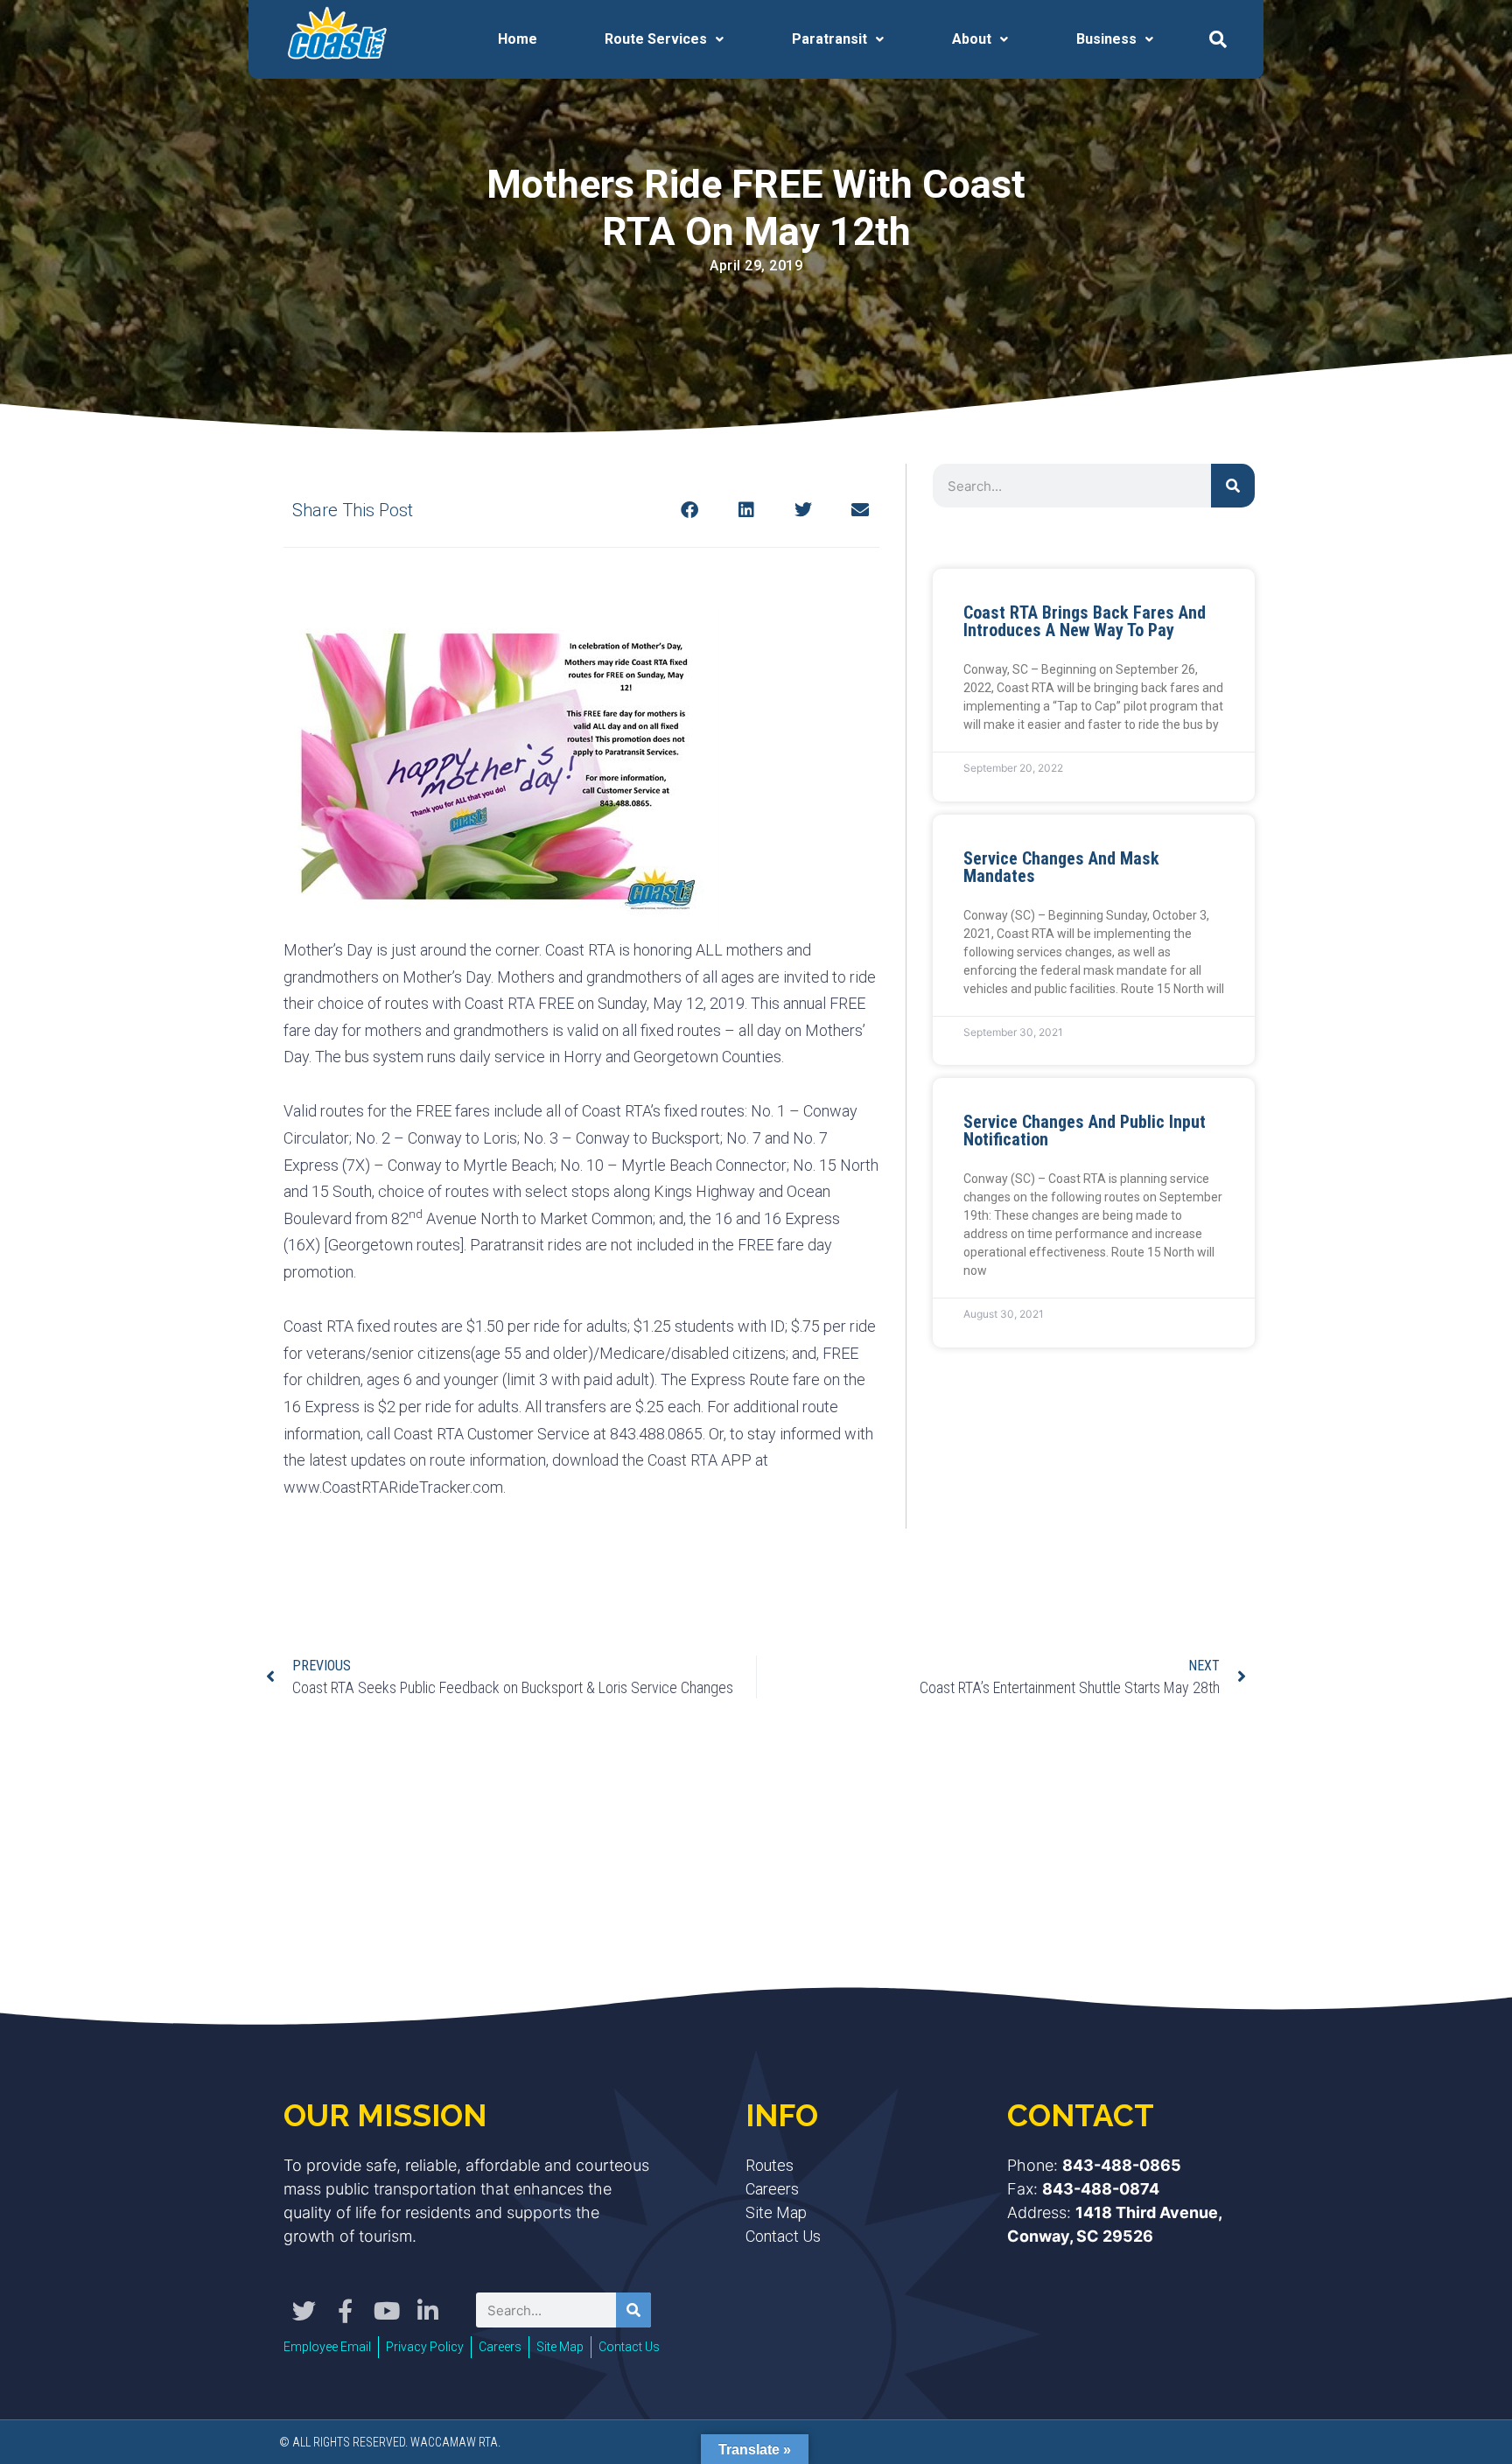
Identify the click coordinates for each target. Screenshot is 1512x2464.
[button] (1218, 39)
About (972, 39)
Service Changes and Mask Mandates (1061, 867)
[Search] (1233, 486)
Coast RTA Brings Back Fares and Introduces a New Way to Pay (1085, 621)
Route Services (656, 39)
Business (1106, 39)
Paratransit (829, 39)
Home (518, 39)
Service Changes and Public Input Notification (1085, 1130)
